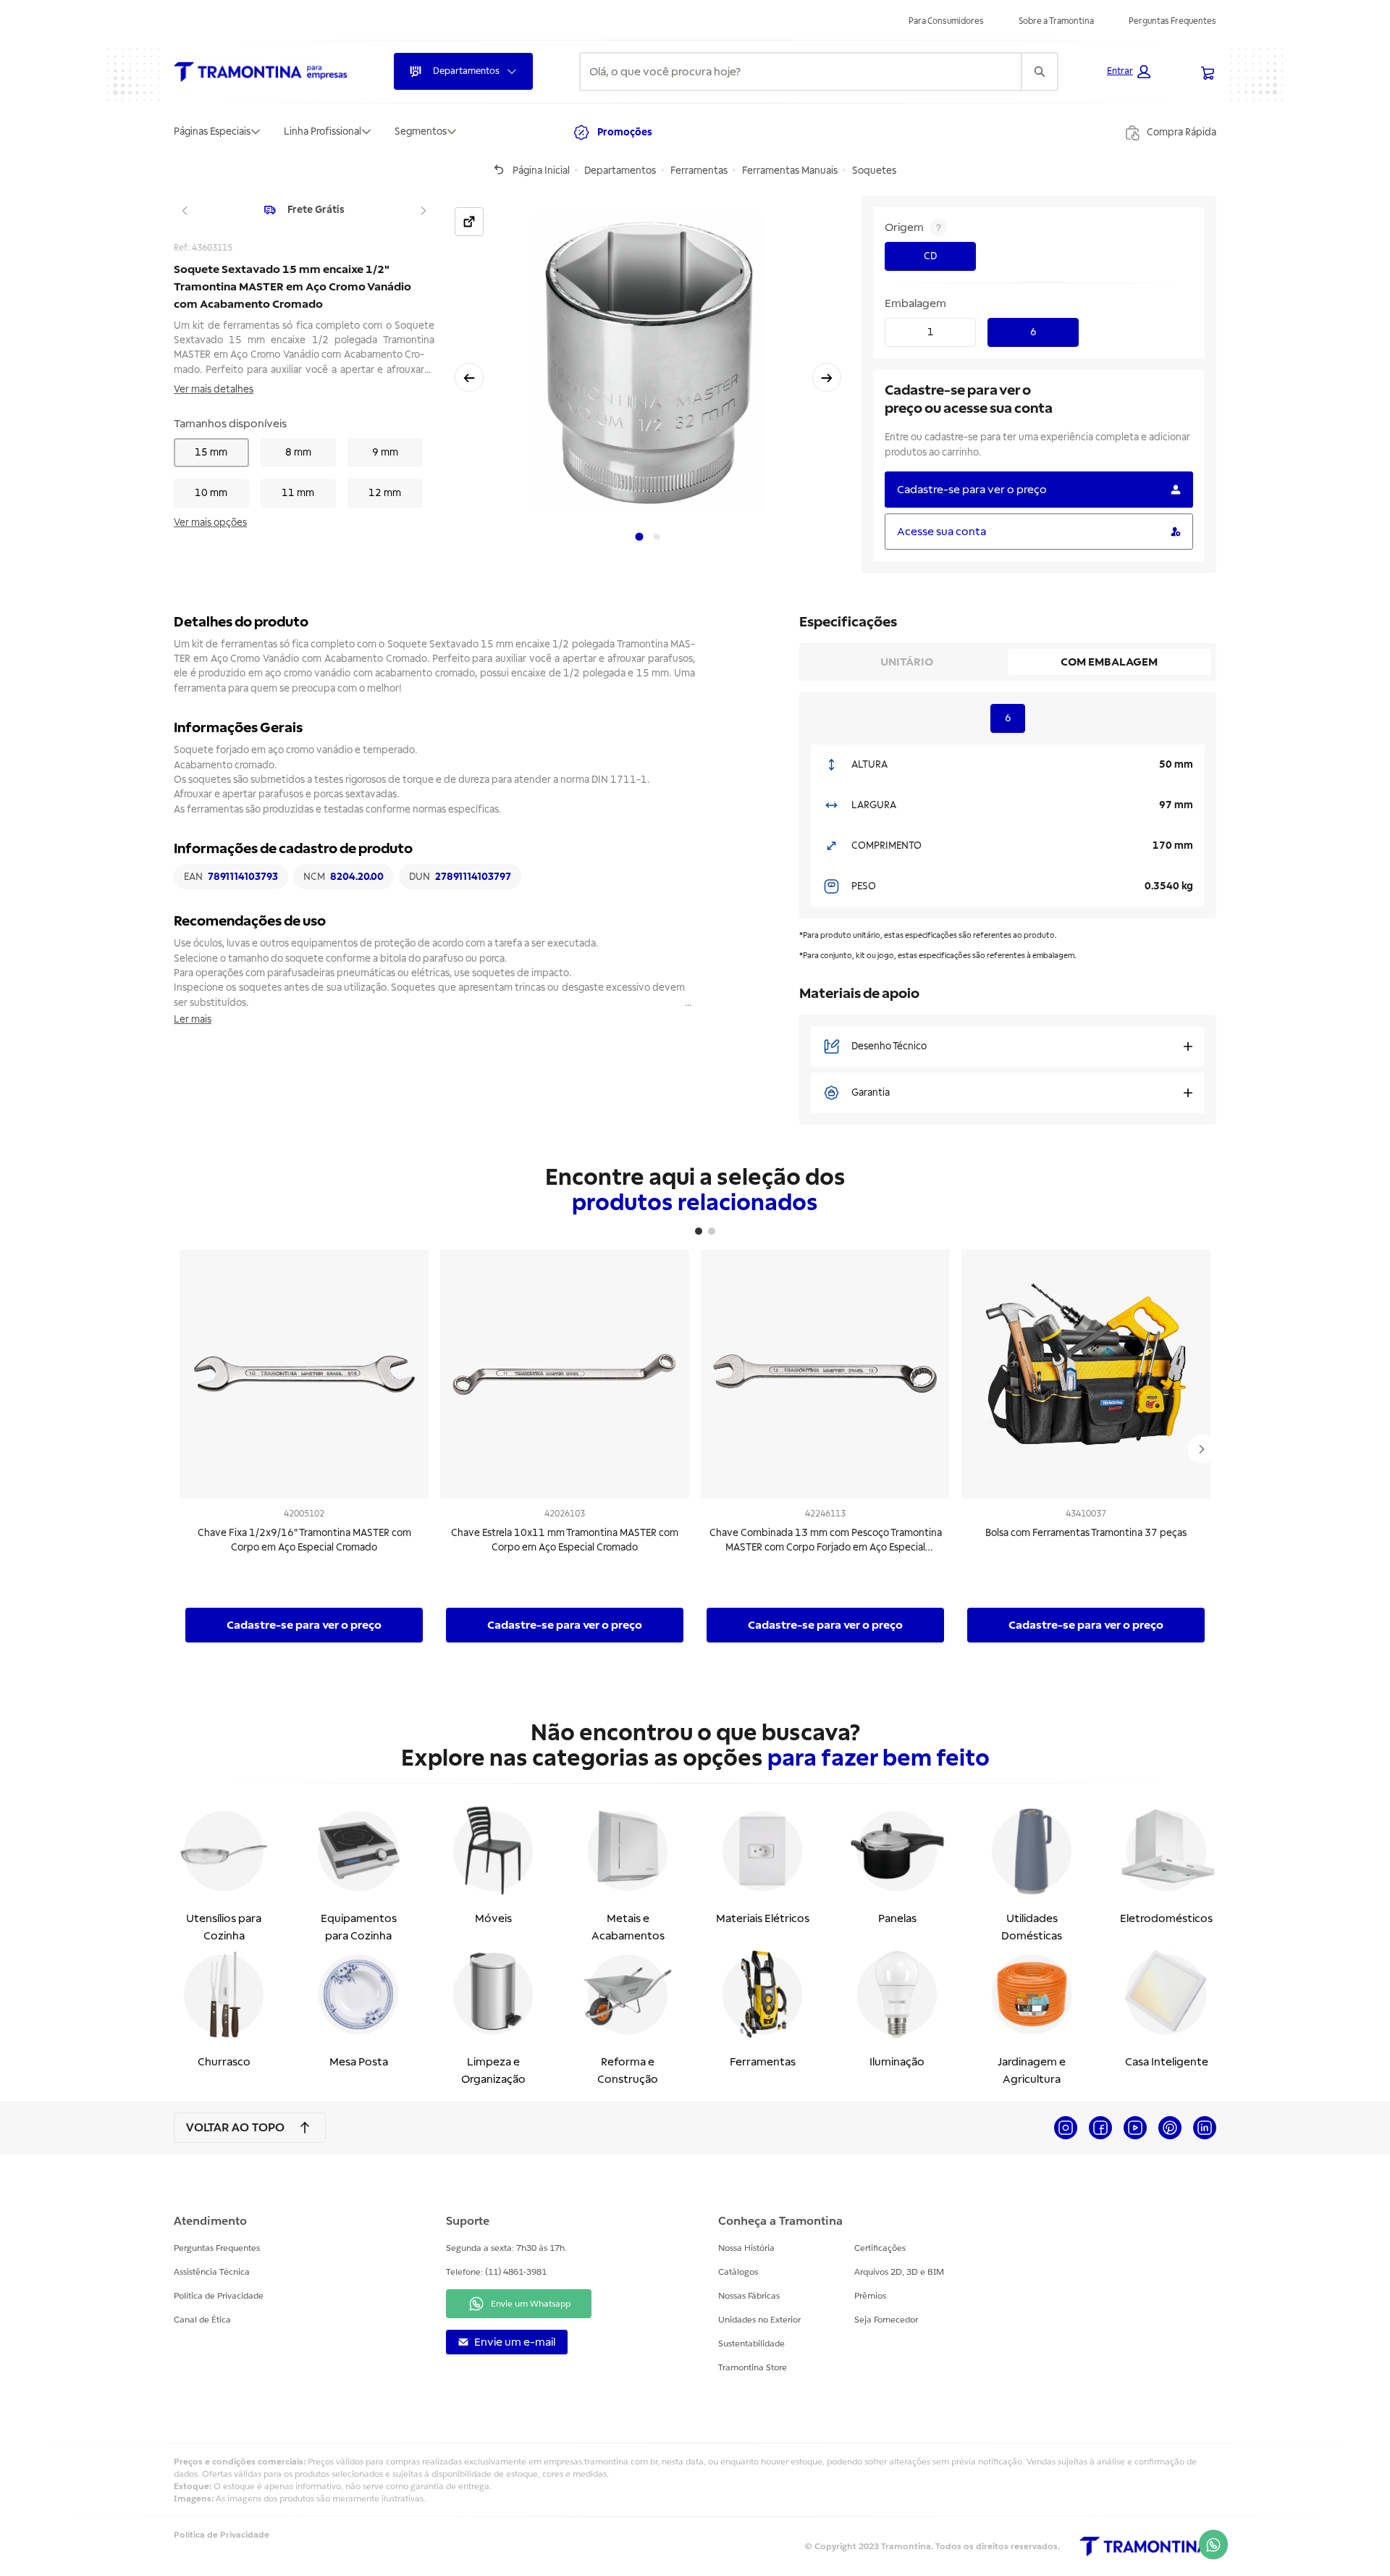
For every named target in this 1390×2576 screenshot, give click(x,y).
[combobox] (801, 72)
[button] (1129, 72)
